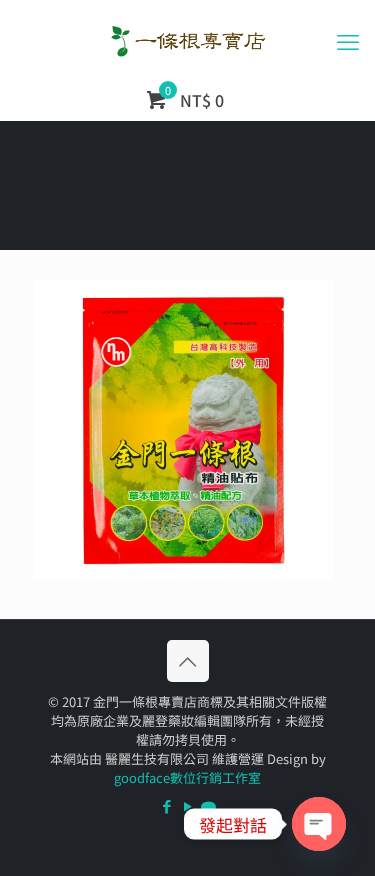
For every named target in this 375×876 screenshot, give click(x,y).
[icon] (208, 805)
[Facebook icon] (166, 805)
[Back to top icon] (188, 661)
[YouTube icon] (187, 805)
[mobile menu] (348, 40)
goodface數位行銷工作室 (187, 777)
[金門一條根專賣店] (187, 40)
